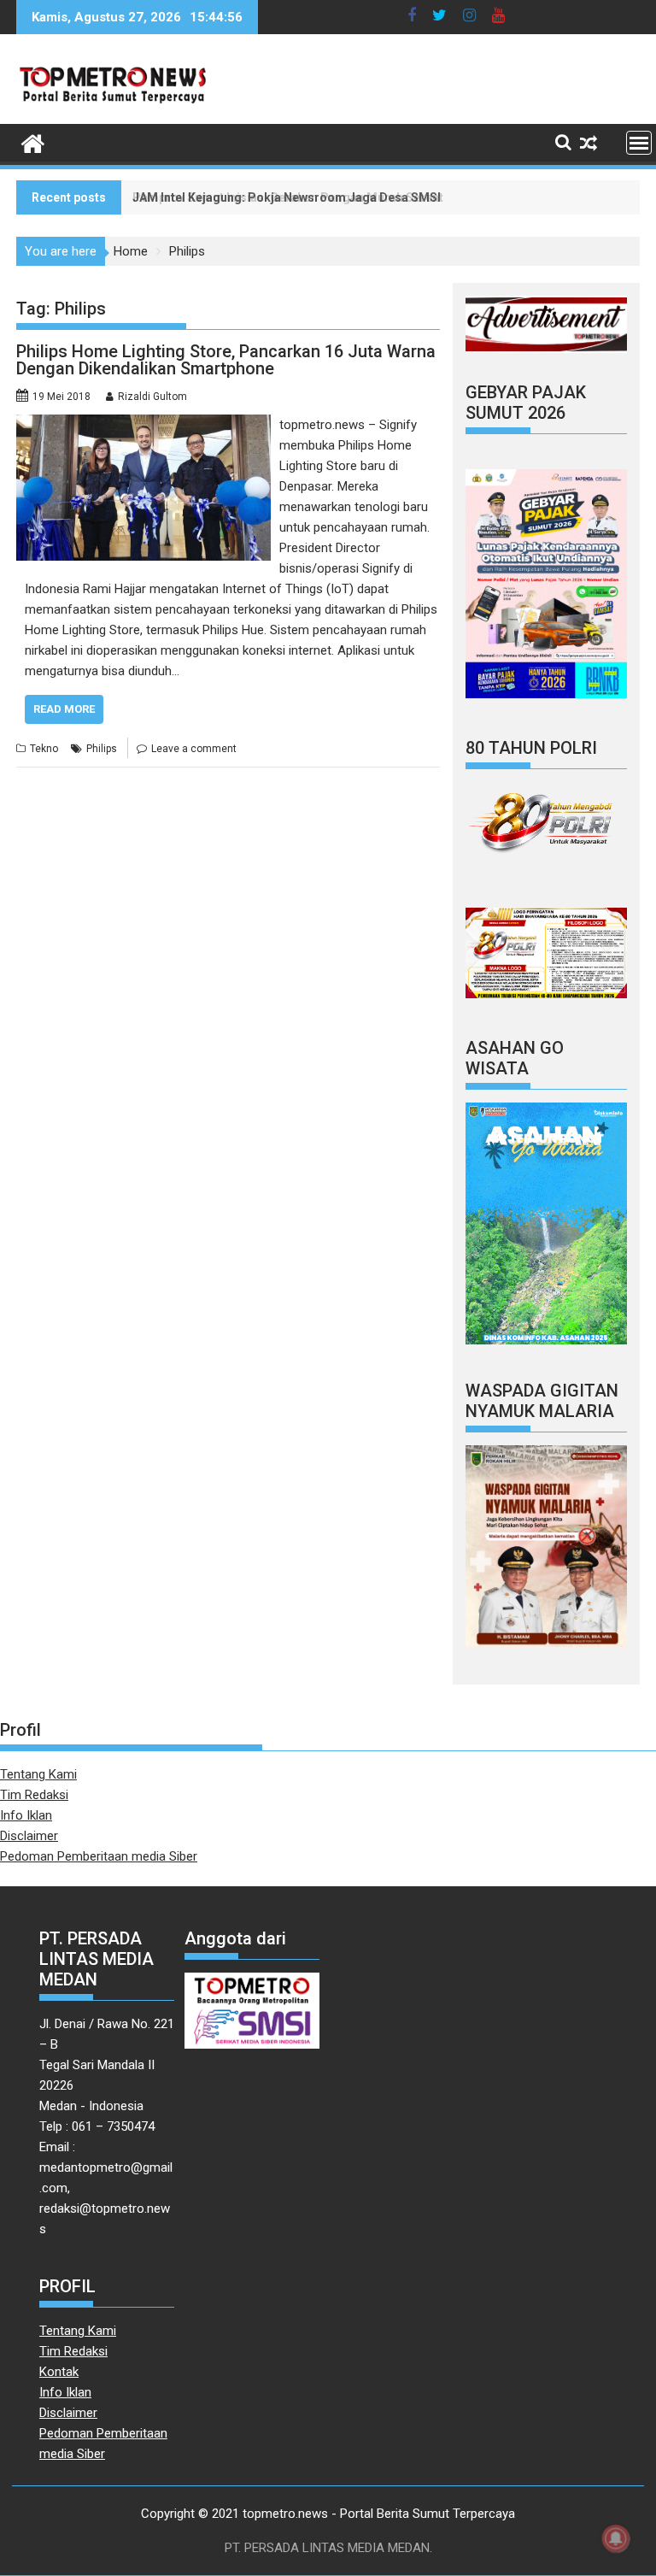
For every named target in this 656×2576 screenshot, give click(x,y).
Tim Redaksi (34, 1795)
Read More (64, 709)
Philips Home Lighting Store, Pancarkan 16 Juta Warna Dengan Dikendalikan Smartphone (226, 360)
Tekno (44, 749)
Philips (102, 749)
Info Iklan (26, 1815)
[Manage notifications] (616, 2538)
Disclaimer (29, 1836)
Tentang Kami (38, 1774)
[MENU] (639, 143)
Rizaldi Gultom (152, 397)
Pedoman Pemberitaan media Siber (99, 1856)
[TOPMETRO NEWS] (33, 142)
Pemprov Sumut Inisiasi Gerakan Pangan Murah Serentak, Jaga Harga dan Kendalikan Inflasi (394, 197)
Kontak (59, 2372)
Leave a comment (194, 749)
